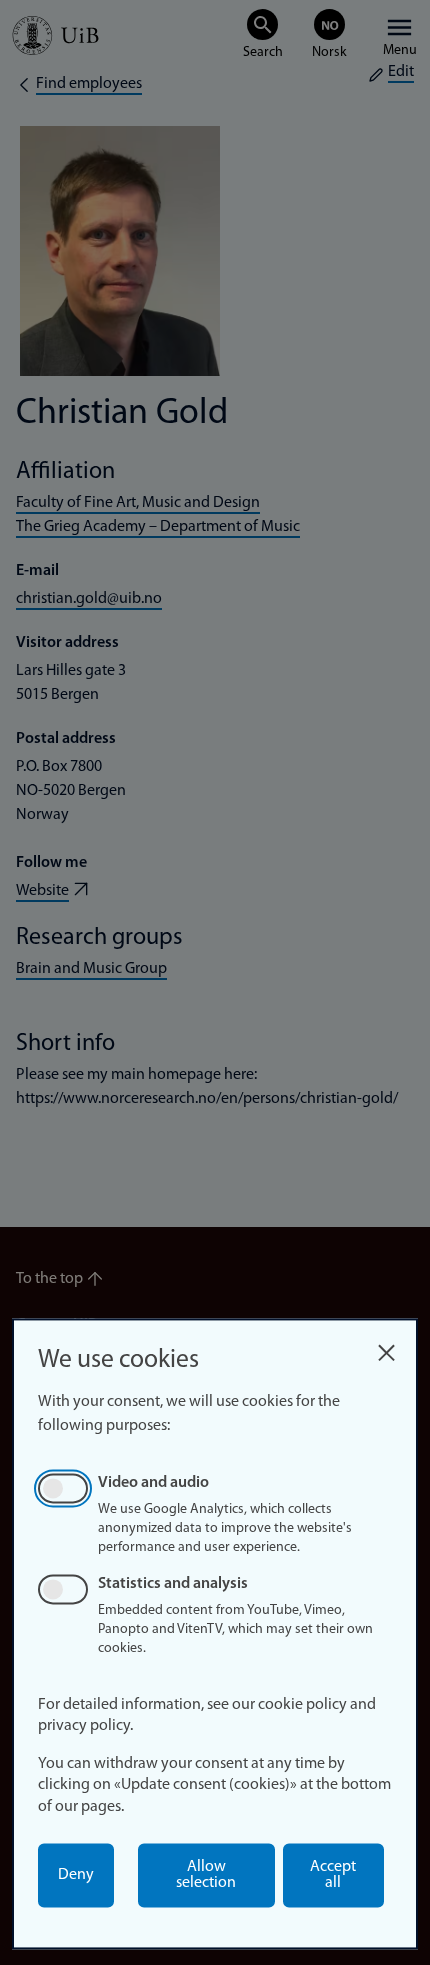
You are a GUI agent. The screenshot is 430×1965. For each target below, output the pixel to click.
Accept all (333, 1875)
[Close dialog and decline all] (386, 1347)
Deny (76, 1875)
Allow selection (206, 1875)
